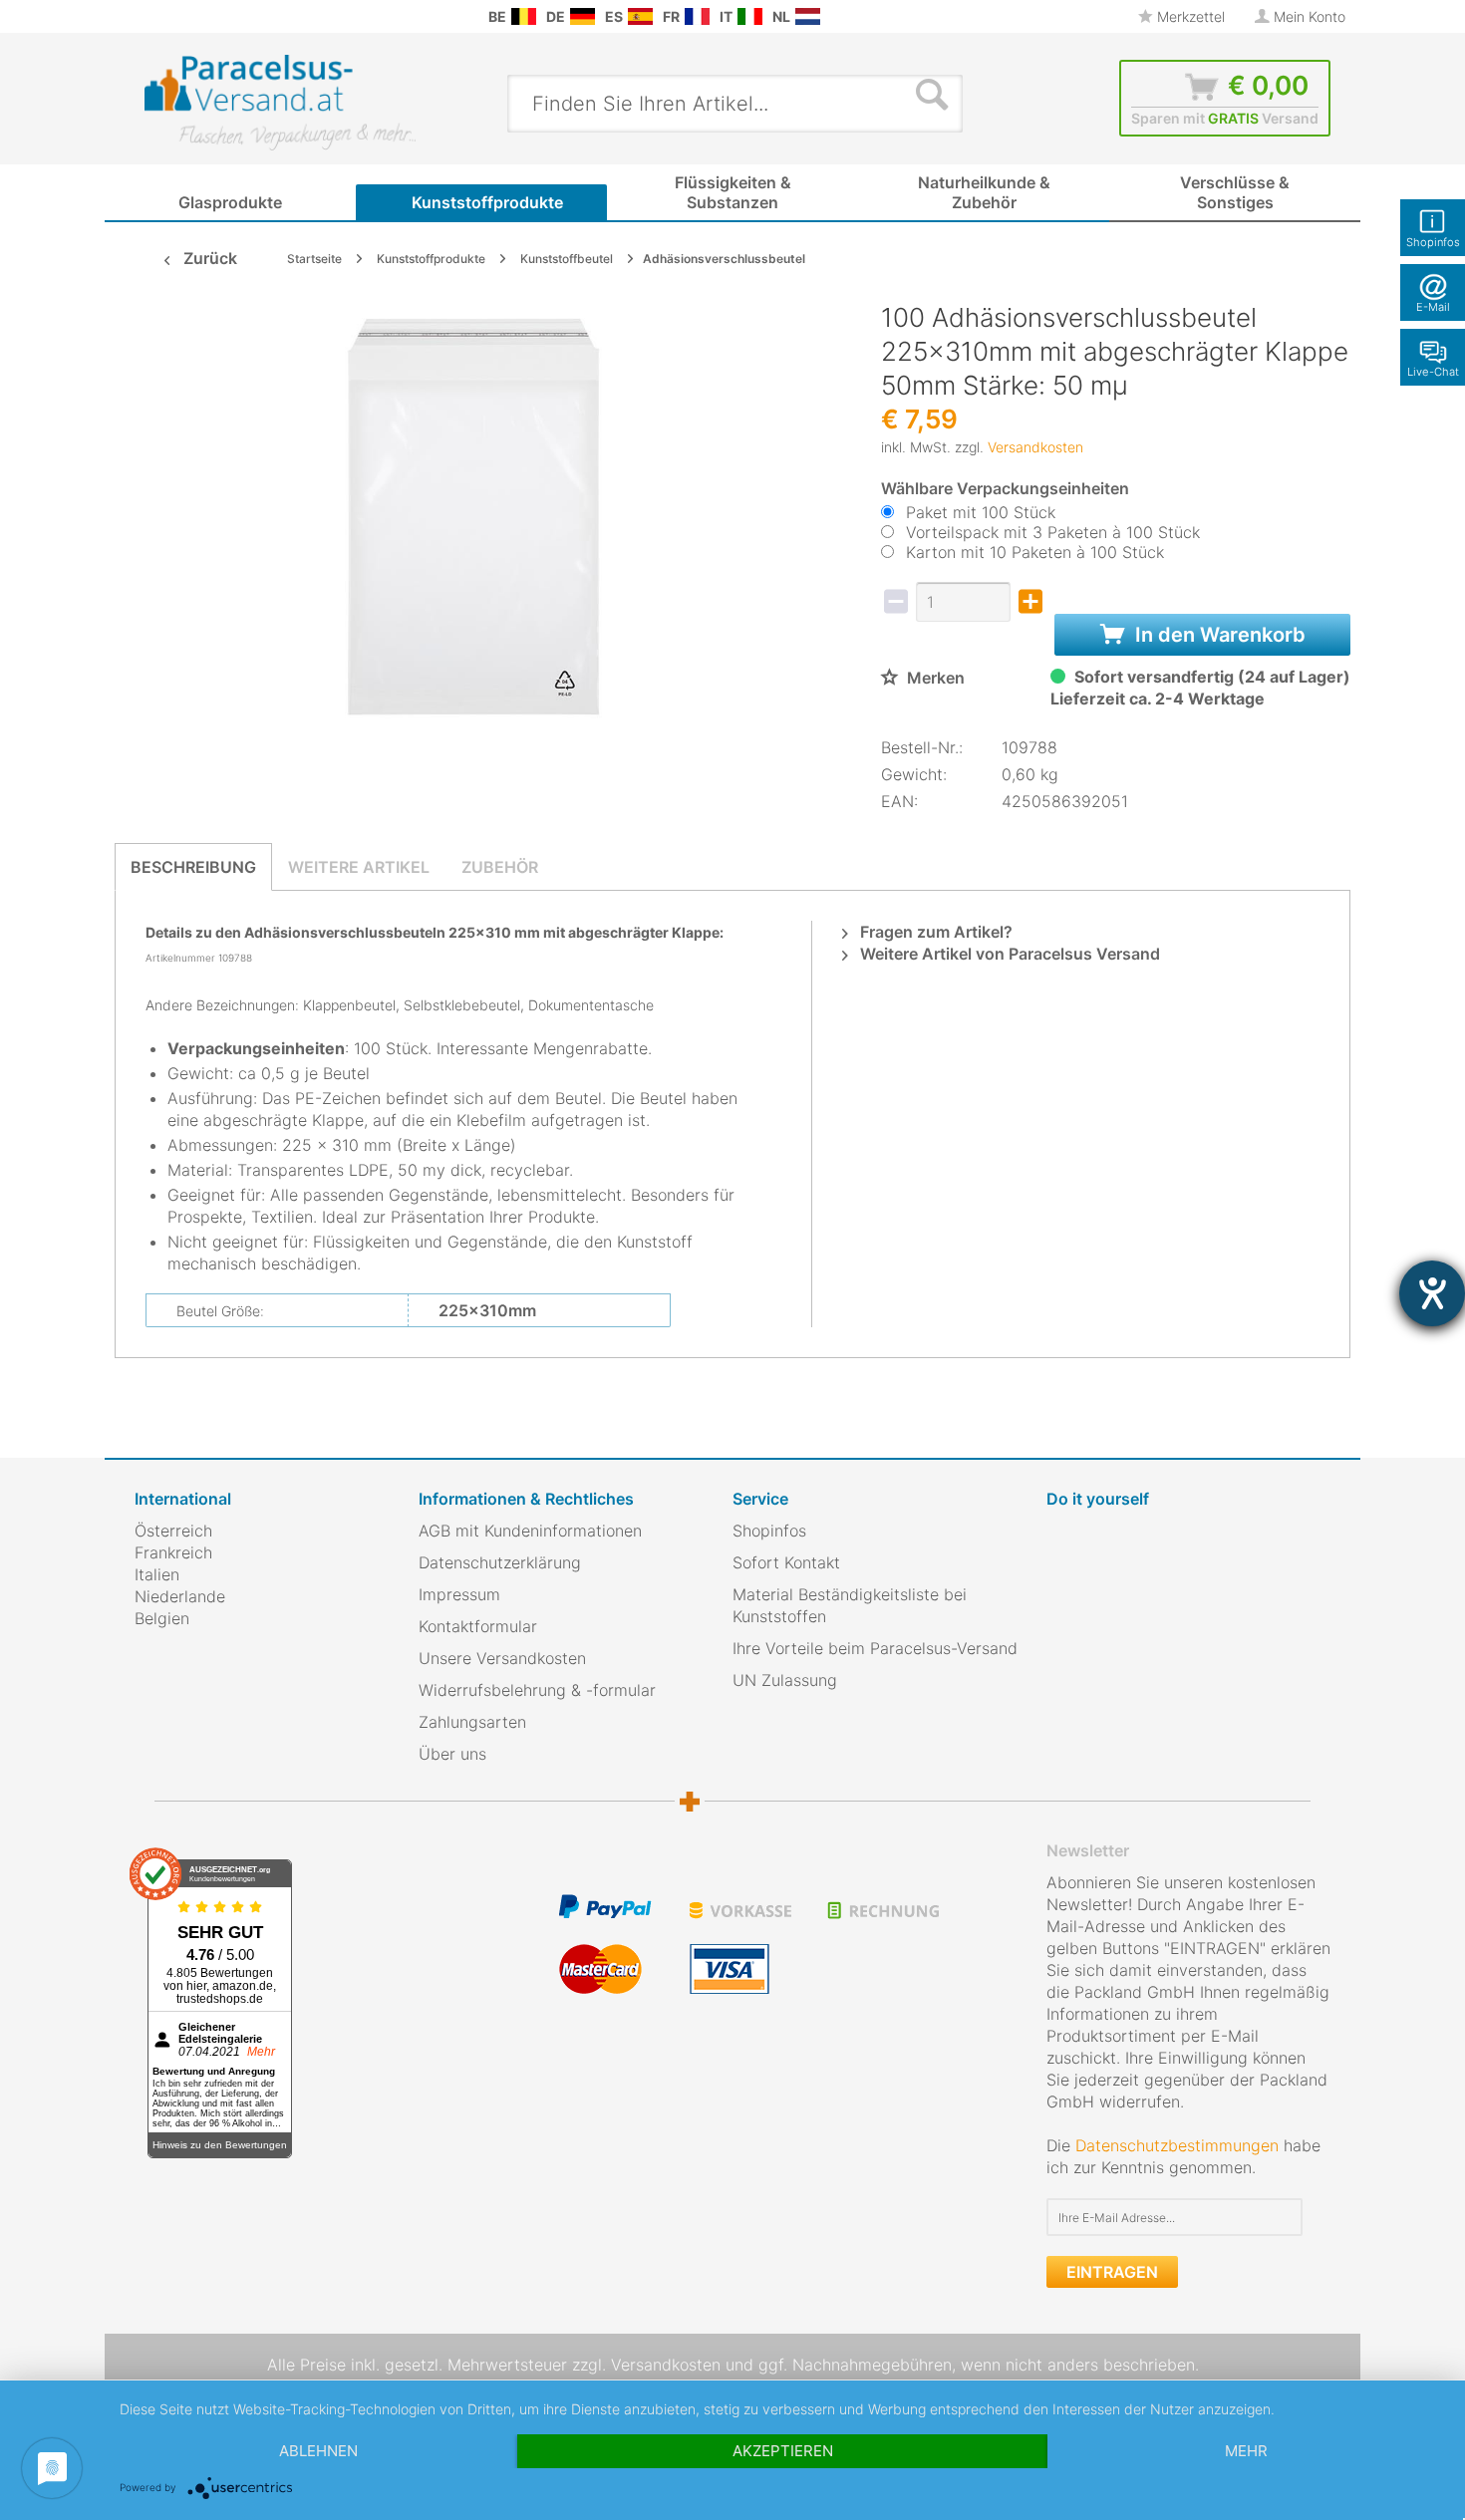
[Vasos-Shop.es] (640, 16)
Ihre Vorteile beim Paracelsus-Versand (875, 1648)
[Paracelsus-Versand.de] (583, 16)
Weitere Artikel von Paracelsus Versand (1008, 954)
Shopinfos (769, 1531)
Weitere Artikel (359, 867)
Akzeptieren (783, 2451)
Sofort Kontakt (786, 1562)
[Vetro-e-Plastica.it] (750, 16)
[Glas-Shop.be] (524, 16)
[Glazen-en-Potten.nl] (808, 16)
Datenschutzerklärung (500, 1562)
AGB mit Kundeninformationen (530, 1531)
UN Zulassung (785, 1680)
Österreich (173, 1531)
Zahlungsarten (472, 1722)
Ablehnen (318, 2451)
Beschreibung (193, 867)
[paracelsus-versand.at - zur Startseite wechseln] (280, 103)
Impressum (459, 1594)
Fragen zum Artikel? (934, 932)
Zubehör (500, 867)
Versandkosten (1035, 447)
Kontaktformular (478, 1626)
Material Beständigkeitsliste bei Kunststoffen (850, 1605)
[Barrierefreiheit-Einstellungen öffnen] (1432, 1293)
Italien (157, 1574)
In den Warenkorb (1218, 635)
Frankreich (173, 1552)
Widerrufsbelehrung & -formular (537, 1690)
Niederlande (180, 1596)
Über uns (452, 1754)
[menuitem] (145, 16)
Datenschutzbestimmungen (1177, 2145)
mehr (1246, 2451)
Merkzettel (1189, 16)
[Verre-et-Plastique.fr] (697, 16)
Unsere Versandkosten (502, 1658)
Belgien (162, 1618)
